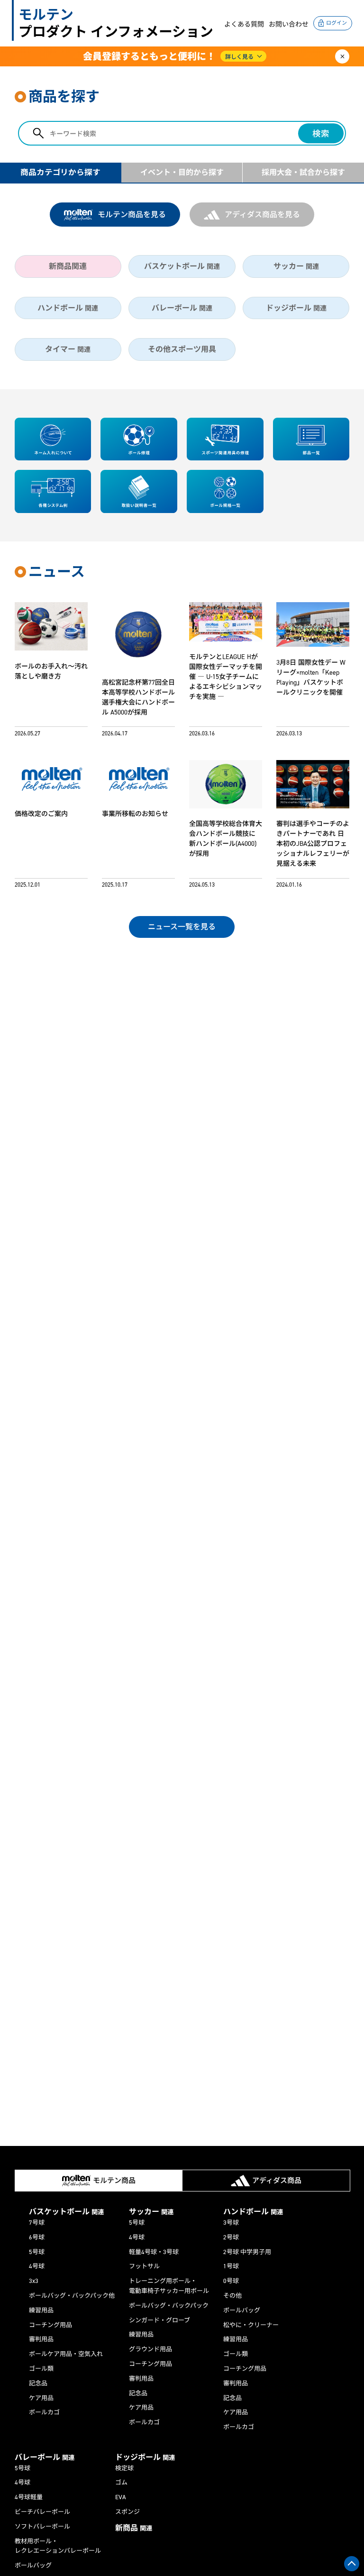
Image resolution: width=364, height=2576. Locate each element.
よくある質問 (244, 24)
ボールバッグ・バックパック (169, 2306)
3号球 (231, 2223)
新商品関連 (68, 266)
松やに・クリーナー (251, 2325)
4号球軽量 (29, 2497)
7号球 (37, 2223)
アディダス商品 (277, 2181)
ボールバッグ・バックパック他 (72, 2296)
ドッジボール (296, 308)
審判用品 (41, 2339)
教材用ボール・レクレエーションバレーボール (58, 2546)
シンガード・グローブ (159, 2320)
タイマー (68, 349)
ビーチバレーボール (42, 2512)
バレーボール (182, 308)
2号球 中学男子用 (247, 2252)
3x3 (34, 2281)
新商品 (134, 2528)
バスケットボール (182, 266)
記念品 (38, 2383)
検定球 (124, 2468)
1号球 (231, 2266)
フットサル (144, 2266)
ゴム (121, 2482)
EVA (121, 2497)
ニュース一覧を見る (182, 927)
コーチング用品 (50, 2325)
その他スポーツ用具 (182, 349)
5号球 (37, 2252)
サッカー (296, 266)
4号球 (37, 2266)
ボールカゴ (44, 2412)
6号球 (37, 2237)
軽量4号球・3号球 (154, 2252)
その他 (232, 2296)
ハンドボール (68, 308)
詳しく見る (239, 57)
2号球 (231, 2237)
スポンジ (127, 2512)
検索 (321, 134)
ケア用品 (41, 2398)
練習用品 (41, 2310)
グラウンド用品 (150, 2349)
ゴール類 (41, 2369)
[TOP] (352, 2564)
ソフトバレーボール (42, 2526)
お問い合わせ (289, 24)
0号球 (231, 2281)
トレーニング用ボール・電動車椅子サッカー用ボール (169, 2286)
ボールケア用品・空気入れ (66, 2354)
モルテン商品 (114, 2181)
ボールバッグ (242, 2310)
